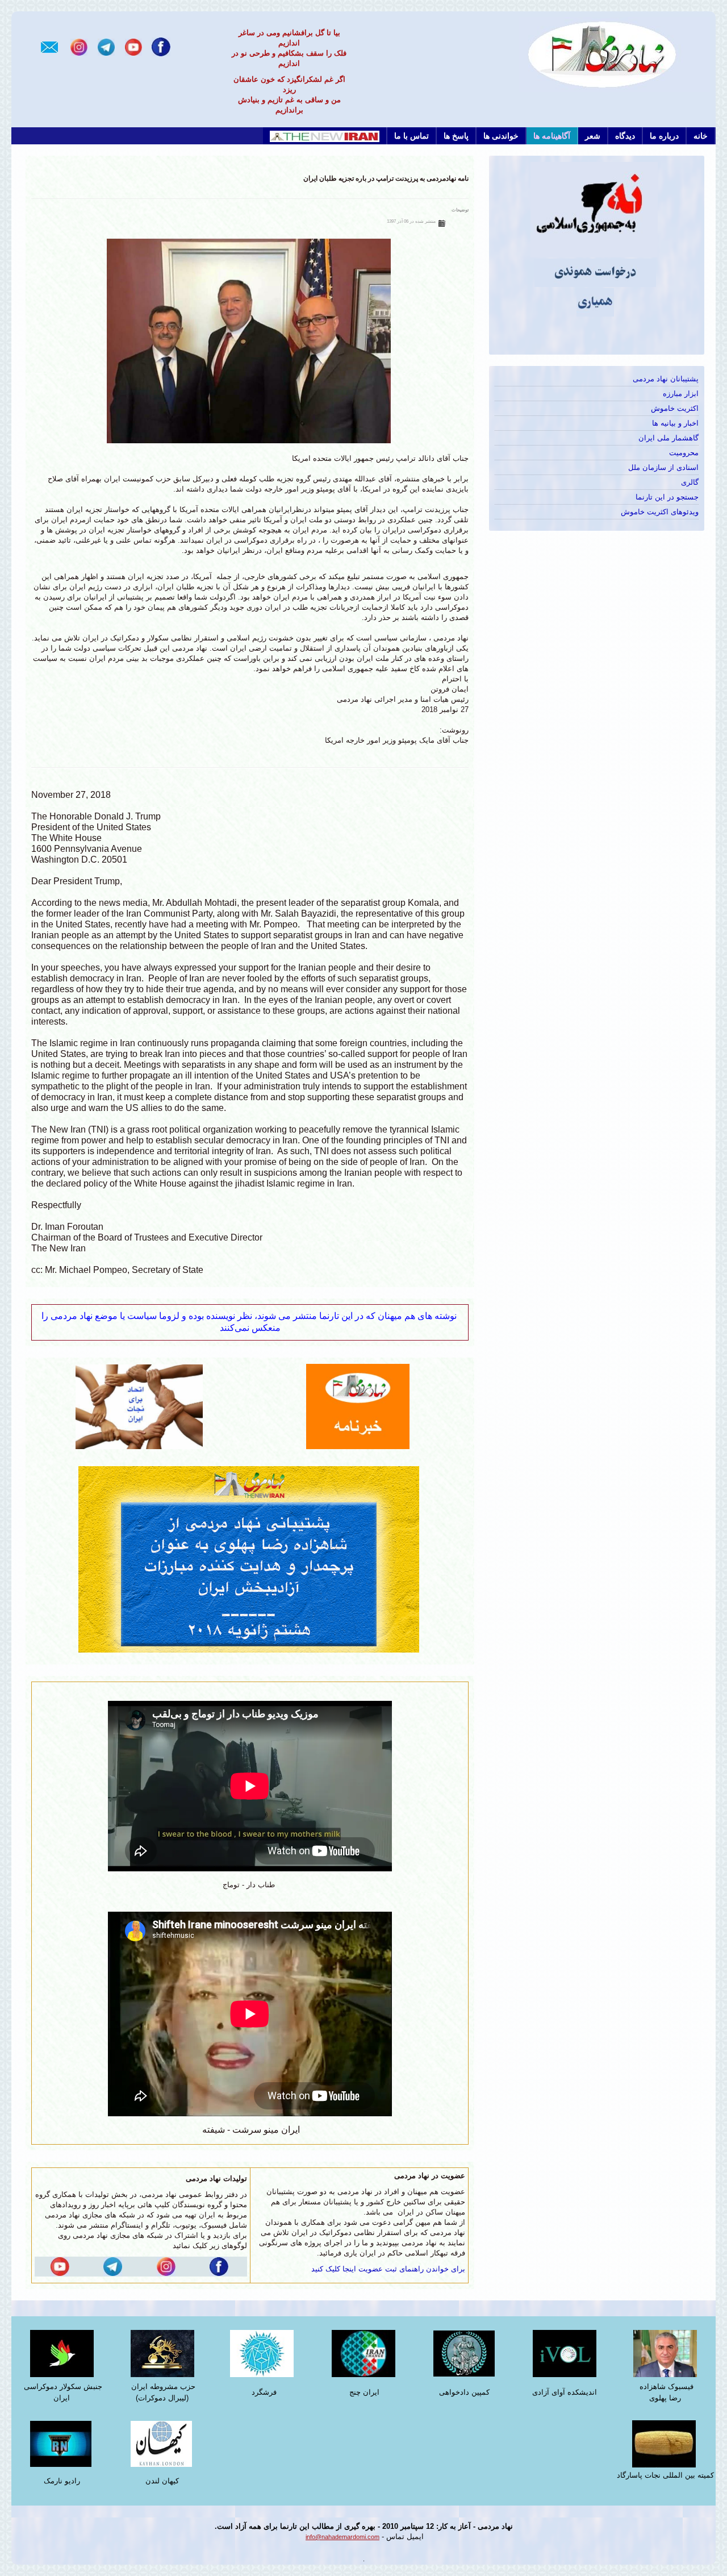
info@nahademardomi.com (342, 2537)
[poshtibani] (250, 1558)
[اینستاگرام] (79, 46)
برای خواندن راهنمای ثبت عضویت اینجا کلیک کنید (388, 2269)
